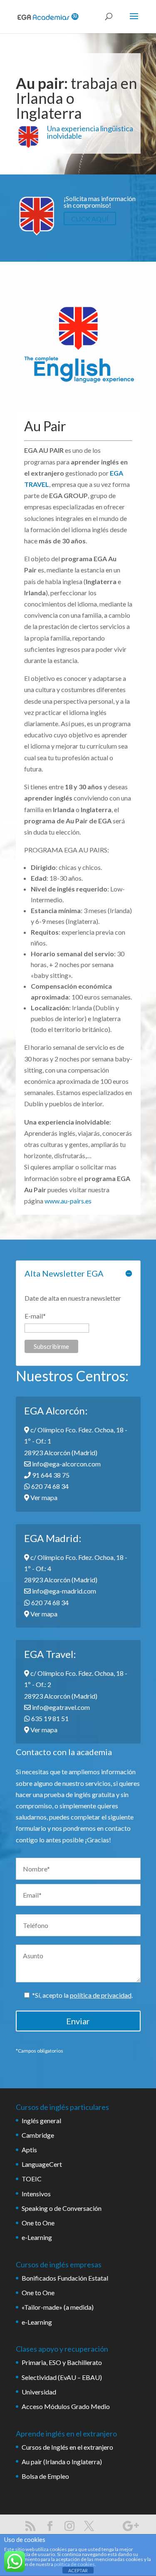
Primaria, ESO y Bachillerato (62, 2362)
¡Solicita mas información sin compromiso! (100, 202)
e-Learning (37, 2237)
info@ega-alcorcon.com (66, 1464)
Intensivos (36, 2194)
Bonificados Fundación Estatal (65, 2278)
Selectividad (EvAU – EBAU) (62, 2377)
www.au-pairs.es (68, 1201)
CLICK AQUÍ (90, 218)
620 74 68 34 (49, 1486)
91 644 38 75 (50, 1475)
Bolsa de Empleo (45, 2476)
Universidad (39, 2392)
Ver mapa (43, 1497)
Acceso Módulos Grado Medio (66, 2406)
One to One (38, 2223)
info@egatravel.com (60, 1707)
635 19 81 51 (49, 1718)
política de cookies (74, 2564)
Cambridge (38, 2135)
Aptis (29, 2150)
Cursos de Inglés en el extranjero (67, 2447)
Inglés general (41, 2120)
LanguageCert (42, 2164)
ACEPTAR (78, 2570)
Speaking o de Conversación (62, 2208)
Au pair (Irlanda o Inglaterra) (62, 2462)
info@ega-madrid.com (63, 1591)
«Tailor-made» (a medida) (58, 2307)
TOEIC (32, 2179)
